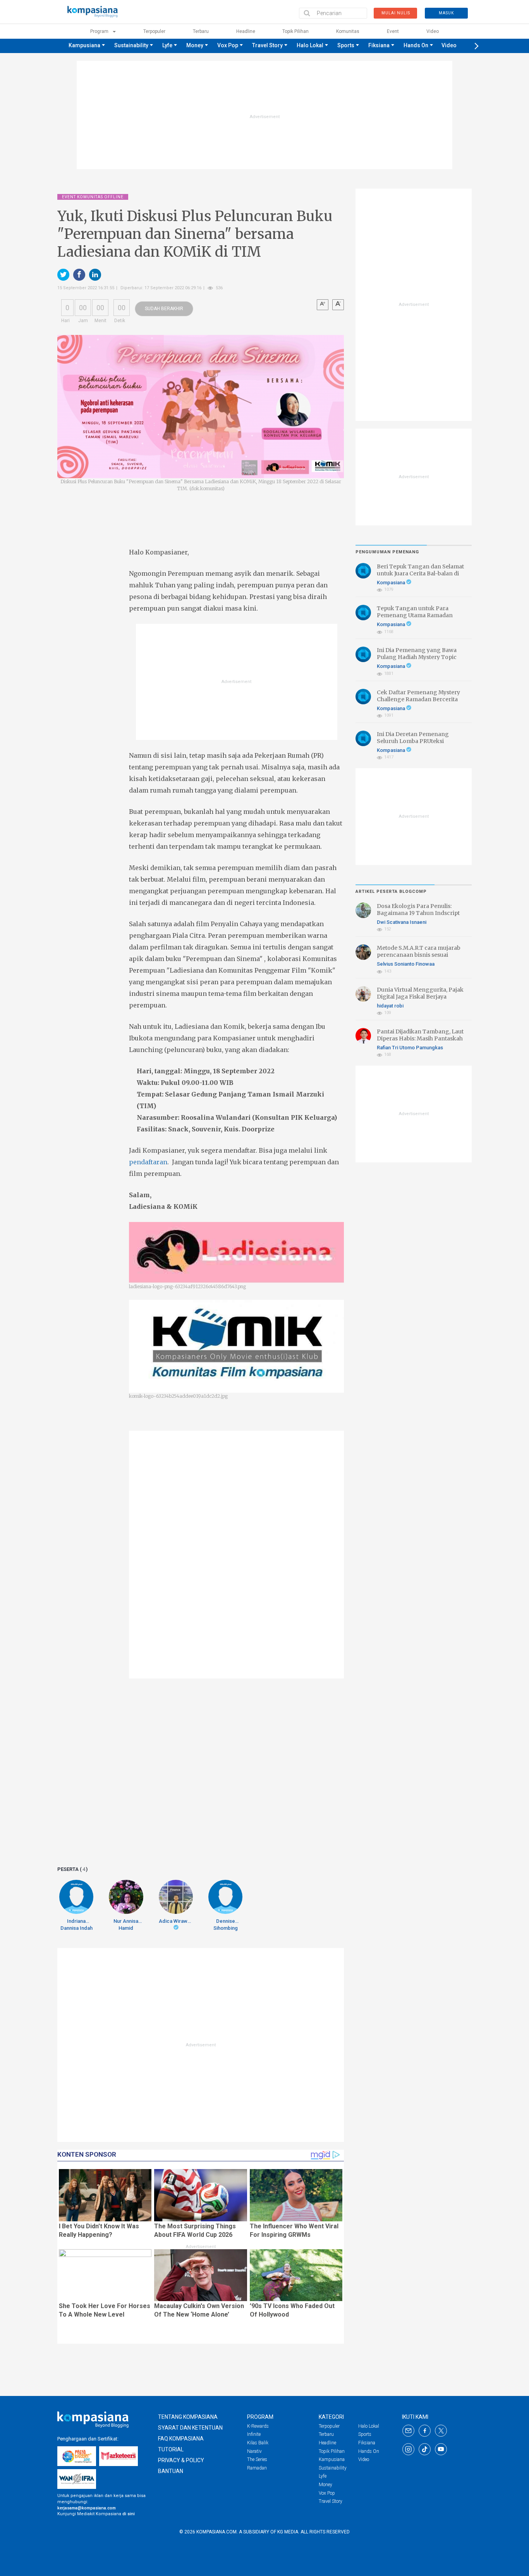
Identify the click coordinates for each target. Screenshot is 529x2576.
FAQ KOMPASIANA (181, 2439)
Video (433, 31)
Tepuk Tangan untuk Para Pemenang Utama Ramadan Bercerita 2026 (415, 615)
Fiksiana (379, 45)
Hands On (416, 45)
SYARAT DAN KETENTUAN (190, 2428)
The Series (257, 2459)
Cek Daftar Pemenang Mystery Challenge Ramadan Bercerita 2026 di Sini (418, 699)
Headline (246, 31)
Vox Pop (228, 45)
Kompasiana (392, 583)
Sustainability (131, 45)
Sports (346, 45)
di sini (129, 2514)
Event (393, 31)
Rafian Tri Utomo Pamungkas (410, 1048)
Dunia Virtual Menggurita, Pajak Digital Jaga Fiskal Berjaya (420, 993)
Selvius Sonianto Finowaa (406, 964)
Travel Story (267, 45)
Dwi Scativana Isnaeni (402, 922)
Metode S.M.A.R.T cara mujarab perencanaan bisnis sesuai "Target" (419, 955)
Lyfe (167, 45)
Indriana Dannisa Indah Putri (76, 1925)
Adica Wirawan (176, 1921)
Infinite (254, 2434)
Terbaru (201, 31)
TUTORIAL (171, 2449)
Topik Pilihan (295, 31)
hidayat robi (390, 1006)
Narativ (254, 2451)
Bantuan (171, 2471)
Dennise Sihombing (226, 1925)
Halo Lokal (310, 45)
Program (100, 31)
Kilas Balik (258, 2443)
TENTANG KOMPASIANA (188, 2417)
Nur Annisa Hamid (126, 1925)
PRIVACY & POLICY (181, 2460)
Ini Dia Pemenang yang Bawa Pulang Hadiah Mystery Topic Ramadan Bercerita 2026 (417, 657)
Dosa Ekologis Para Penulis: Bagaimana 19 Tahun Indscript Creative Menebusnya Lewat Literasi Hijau (418, 917)
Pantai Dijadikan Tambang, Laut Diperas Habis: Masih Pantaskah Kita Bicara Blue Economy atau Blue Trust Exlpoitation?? (420, 1042)
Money (195, 45)
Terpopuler (154, 31)
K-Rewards (258, 2426)
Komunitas (348, 31)
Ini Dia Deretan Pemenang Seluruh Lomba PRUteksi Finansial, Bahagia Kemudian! (417, 741)
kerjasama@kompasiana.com (87, 2508)
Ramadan (257, 2468)
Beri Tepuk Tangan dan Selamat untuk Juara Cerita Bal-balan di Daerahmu (420, 573)
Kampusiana (84, 45)
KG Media (288, 2532)
